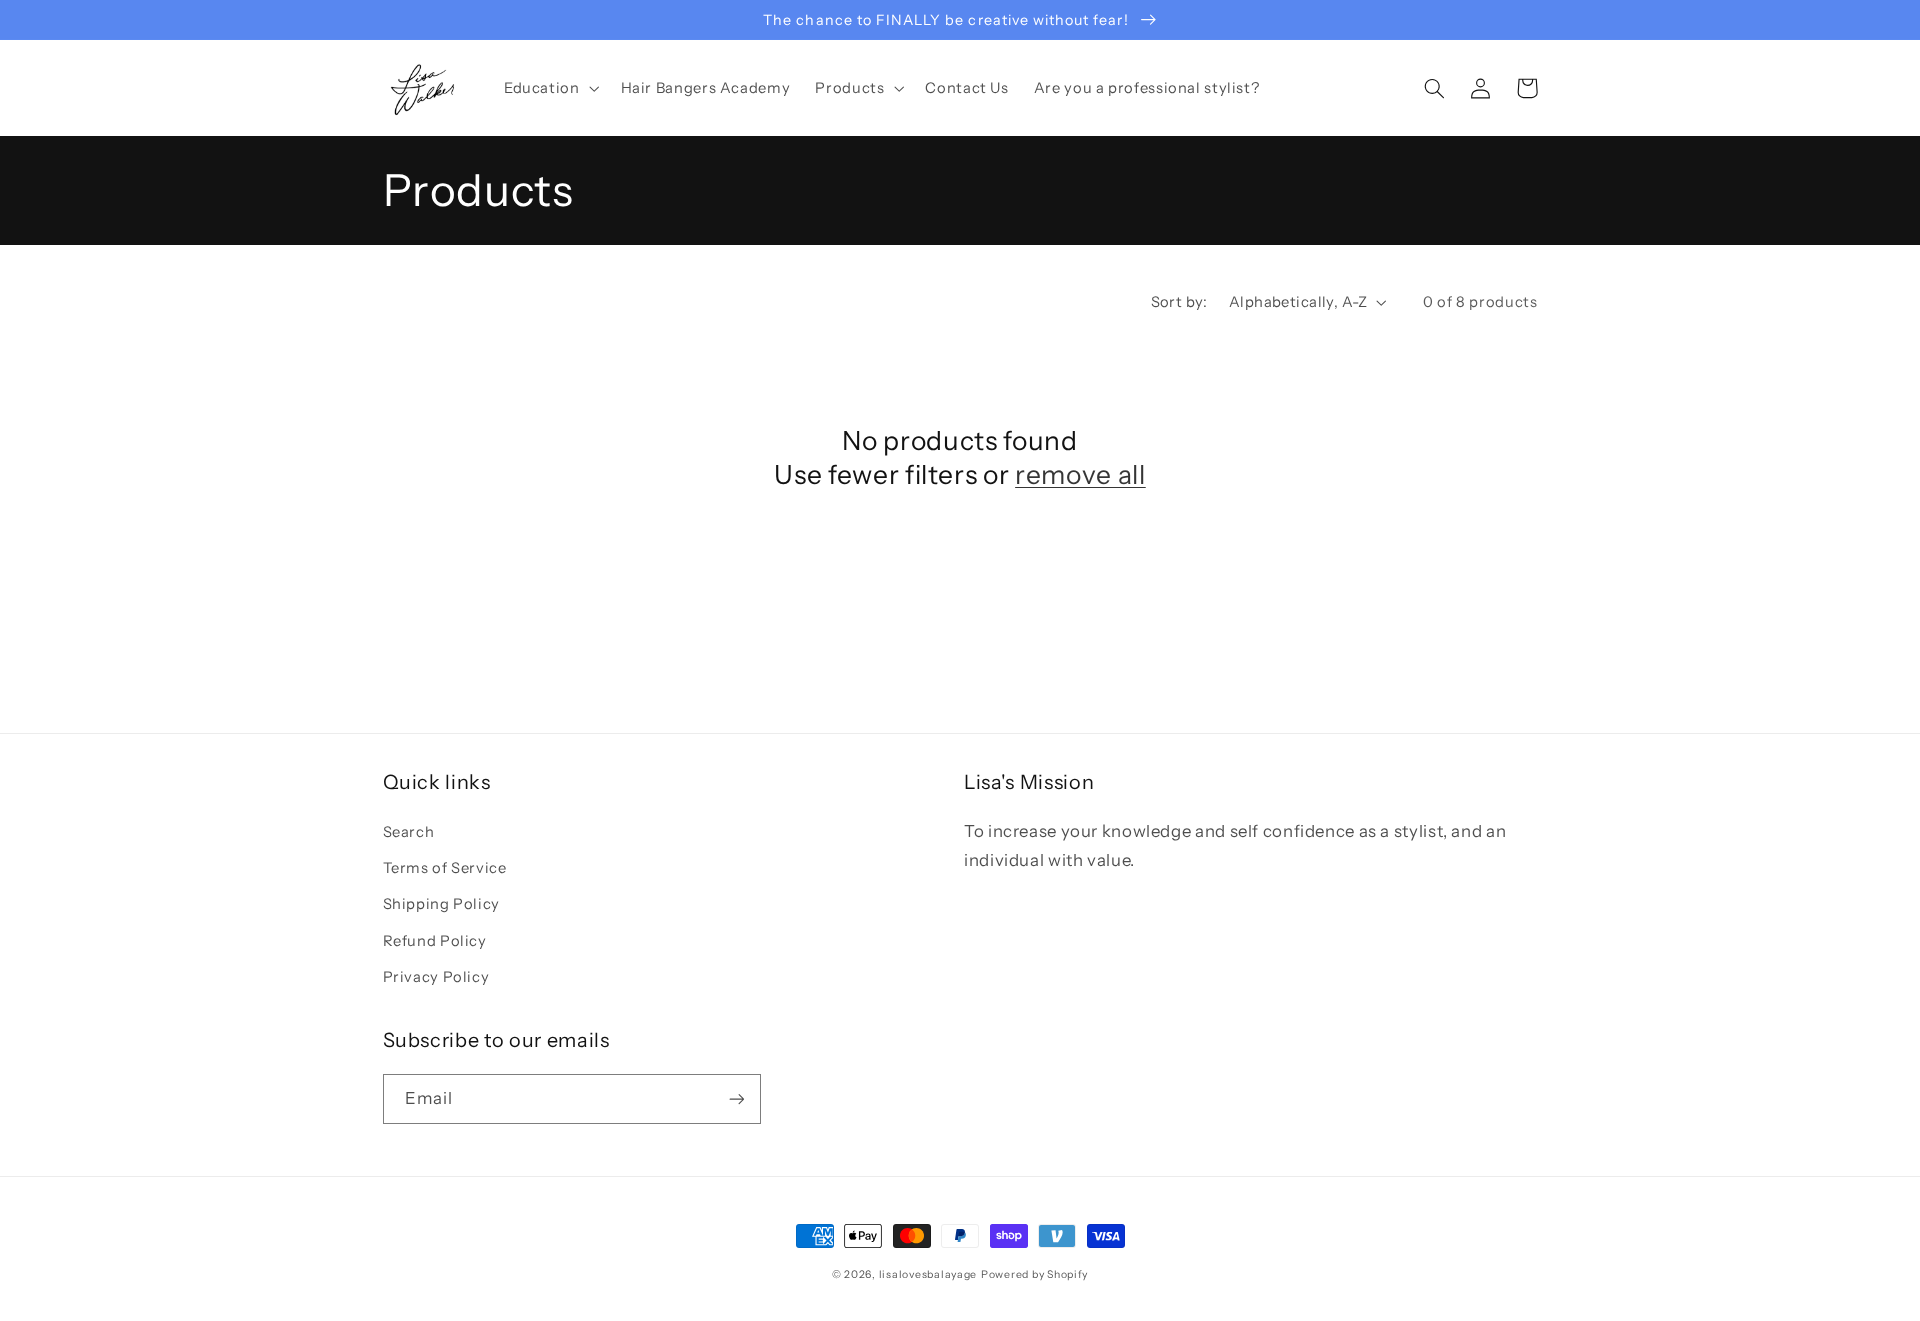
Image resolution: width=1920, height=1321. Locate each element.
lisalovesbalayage (928, 1274)
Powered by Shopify (1034, 1274)
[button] (549, 88)
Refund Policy (435, 941)
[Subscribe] (736, 1098)
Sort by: (1179, 302)
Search (409, 832)
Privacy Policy (436, 977)
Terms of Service (445, 868)
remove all (1080, 474)
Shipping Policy (441, 904)
